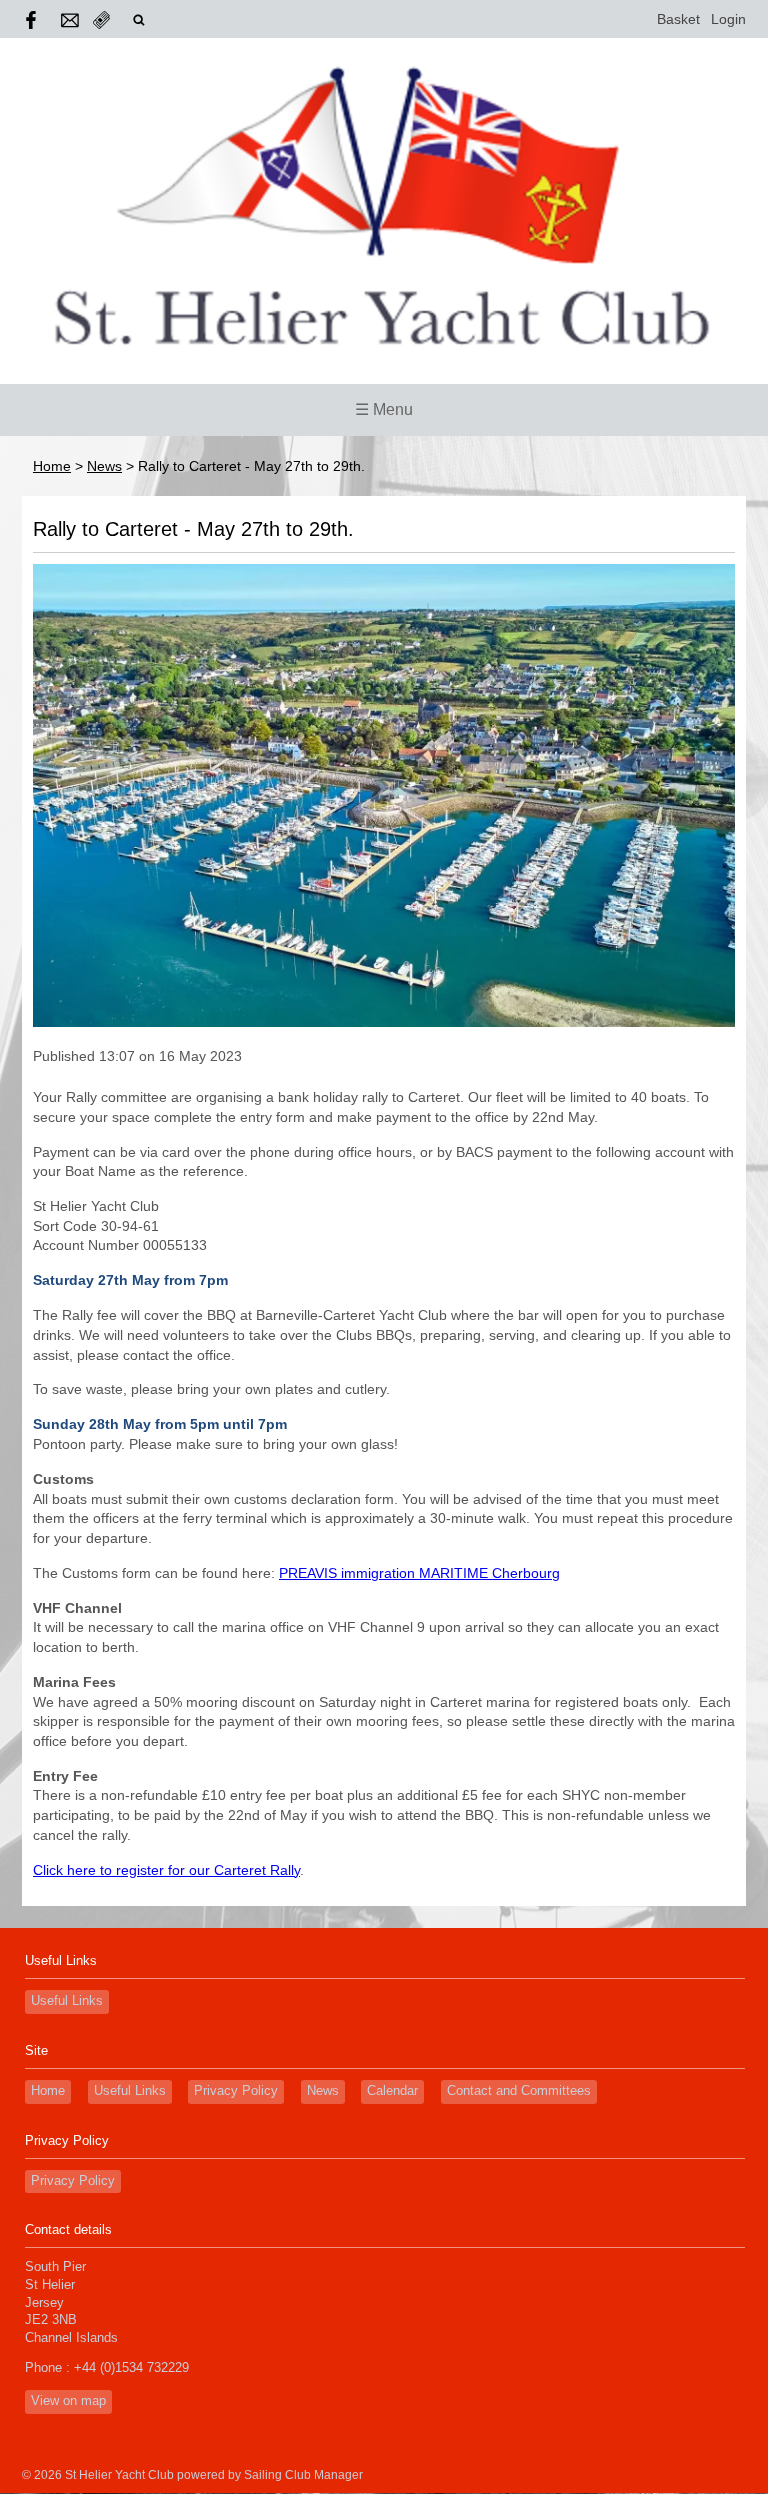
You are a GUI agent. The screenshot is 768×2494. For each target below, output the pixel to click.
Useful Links (67, 2001)
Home (52, 466)
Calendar (392, 2091)
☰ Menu (384, 409)
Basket (678, 19)
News (104, 466)
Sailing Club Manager (303, 2475)
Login (728, 19)
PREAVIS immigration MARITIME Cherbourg (419, 1573)
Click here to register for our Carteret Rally (166, 1870)
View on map (68, 2401)
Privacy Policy (236, 2091)
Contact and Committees (519, 2091)
